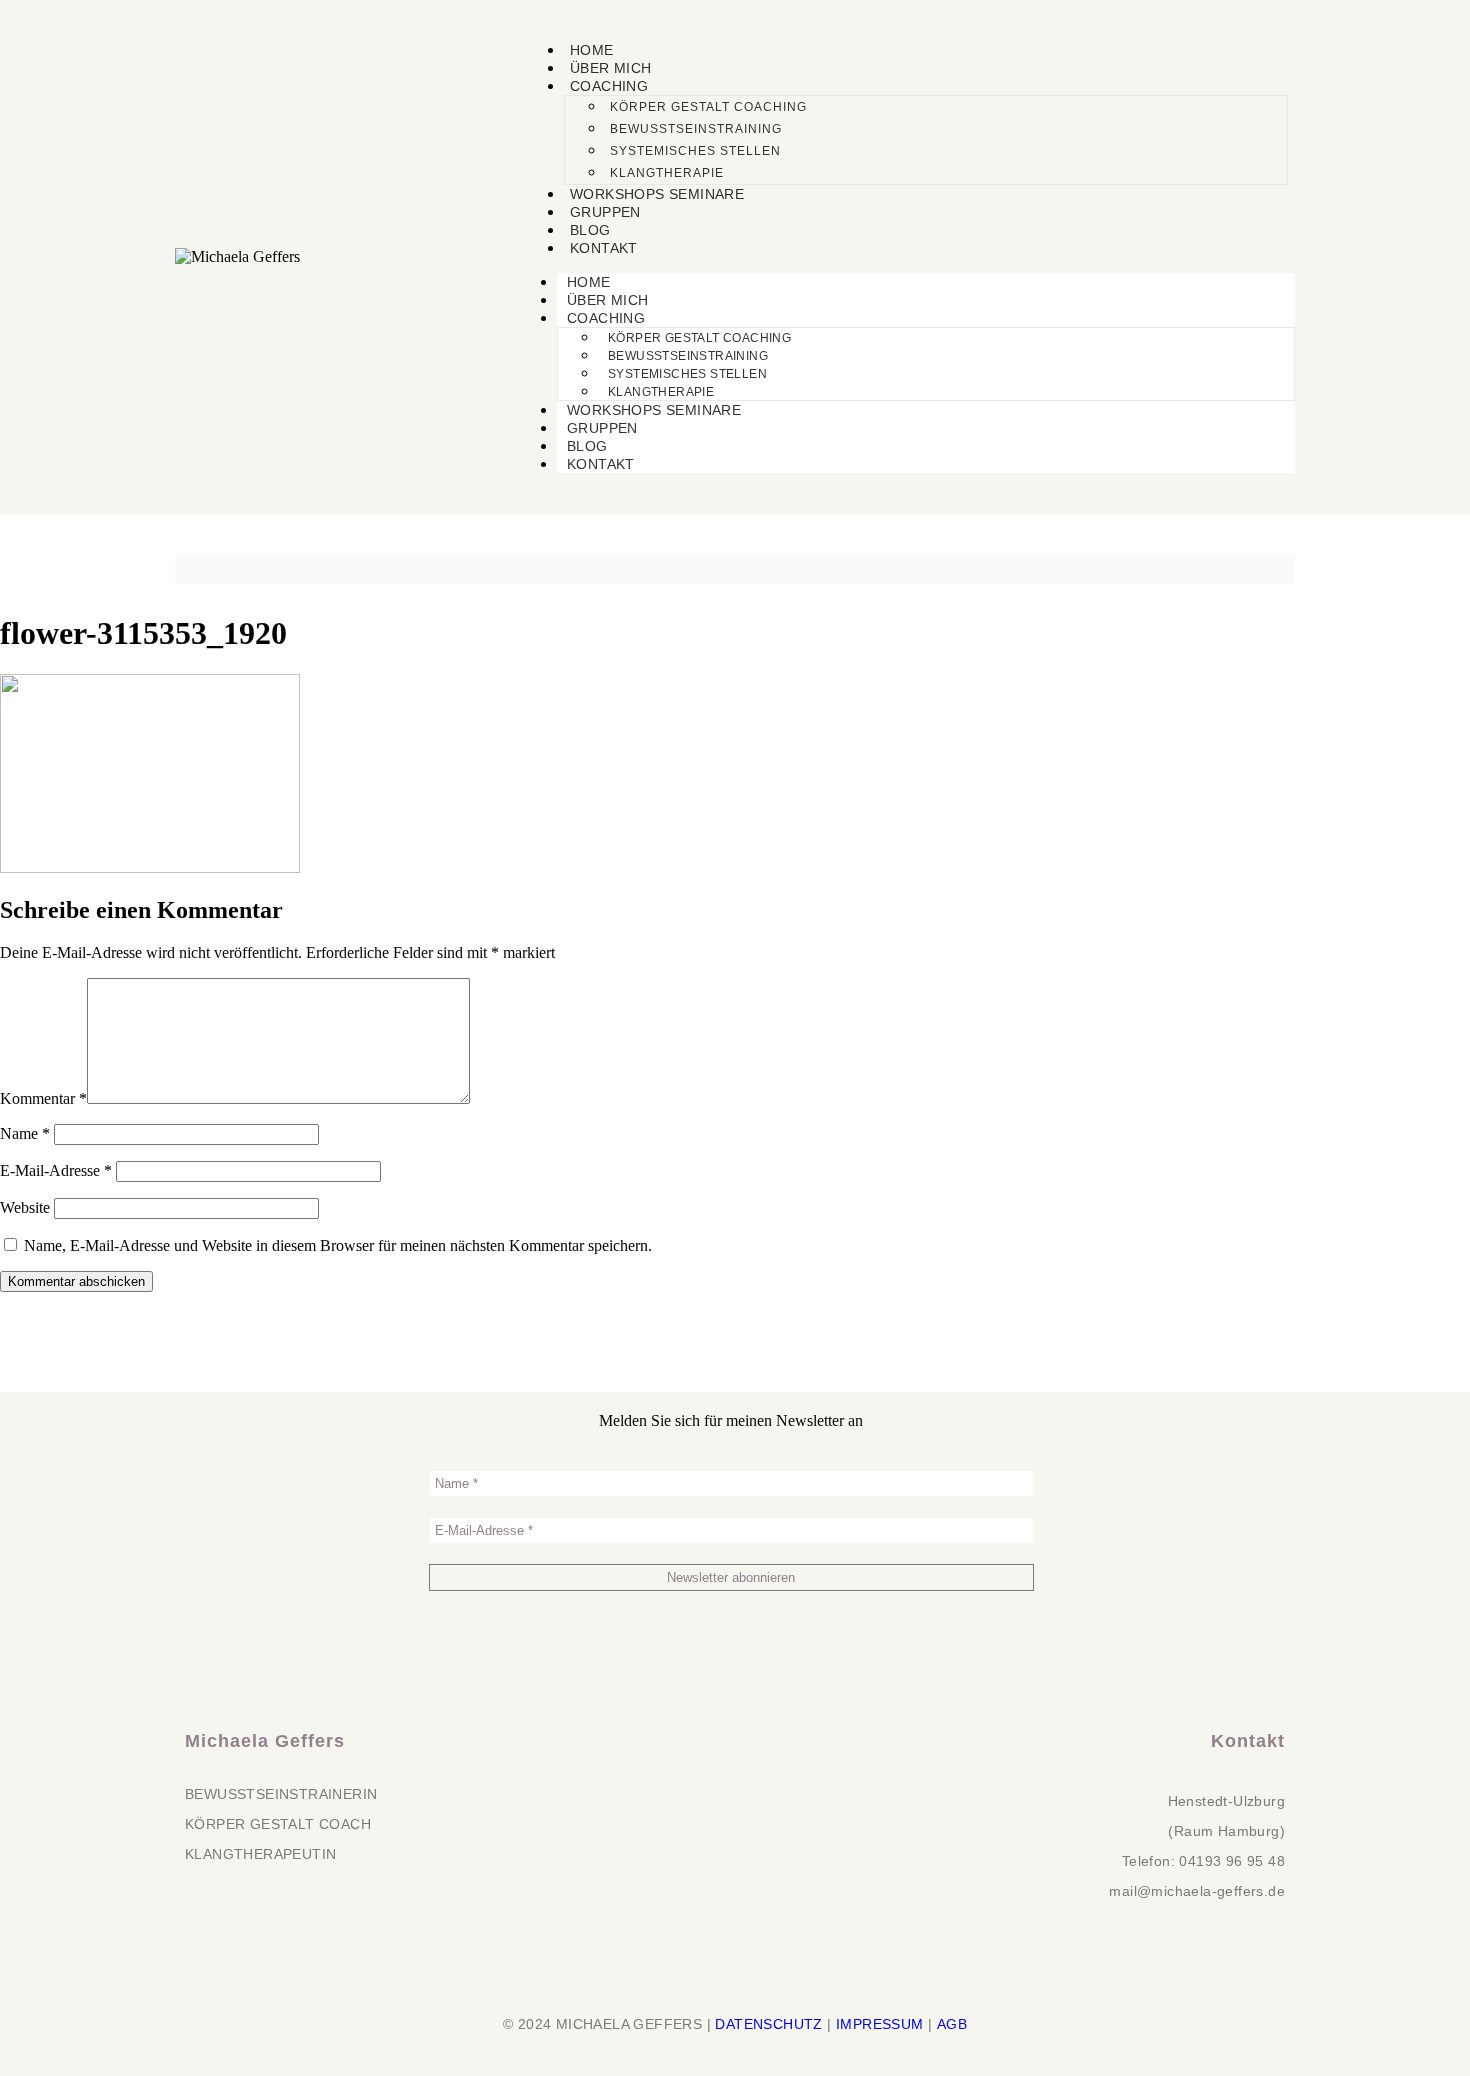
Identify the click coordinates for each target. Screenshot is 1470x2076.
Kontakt (604, 248)
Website (25, 1207)
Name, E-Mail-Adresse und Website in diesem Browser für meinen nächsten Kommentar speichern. (338, 1245)
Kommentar (43, 1098)
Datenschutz (768, 2024)
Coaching (609, 86)
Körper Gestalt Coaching (708, 107)
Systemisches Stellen (695, 151)
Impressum (880, 2024)
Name (25, 1133)
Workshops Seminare (657, 194)
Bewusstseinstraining (696, 129)
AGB (952, 2024)
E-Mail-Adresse (56, 1170)
